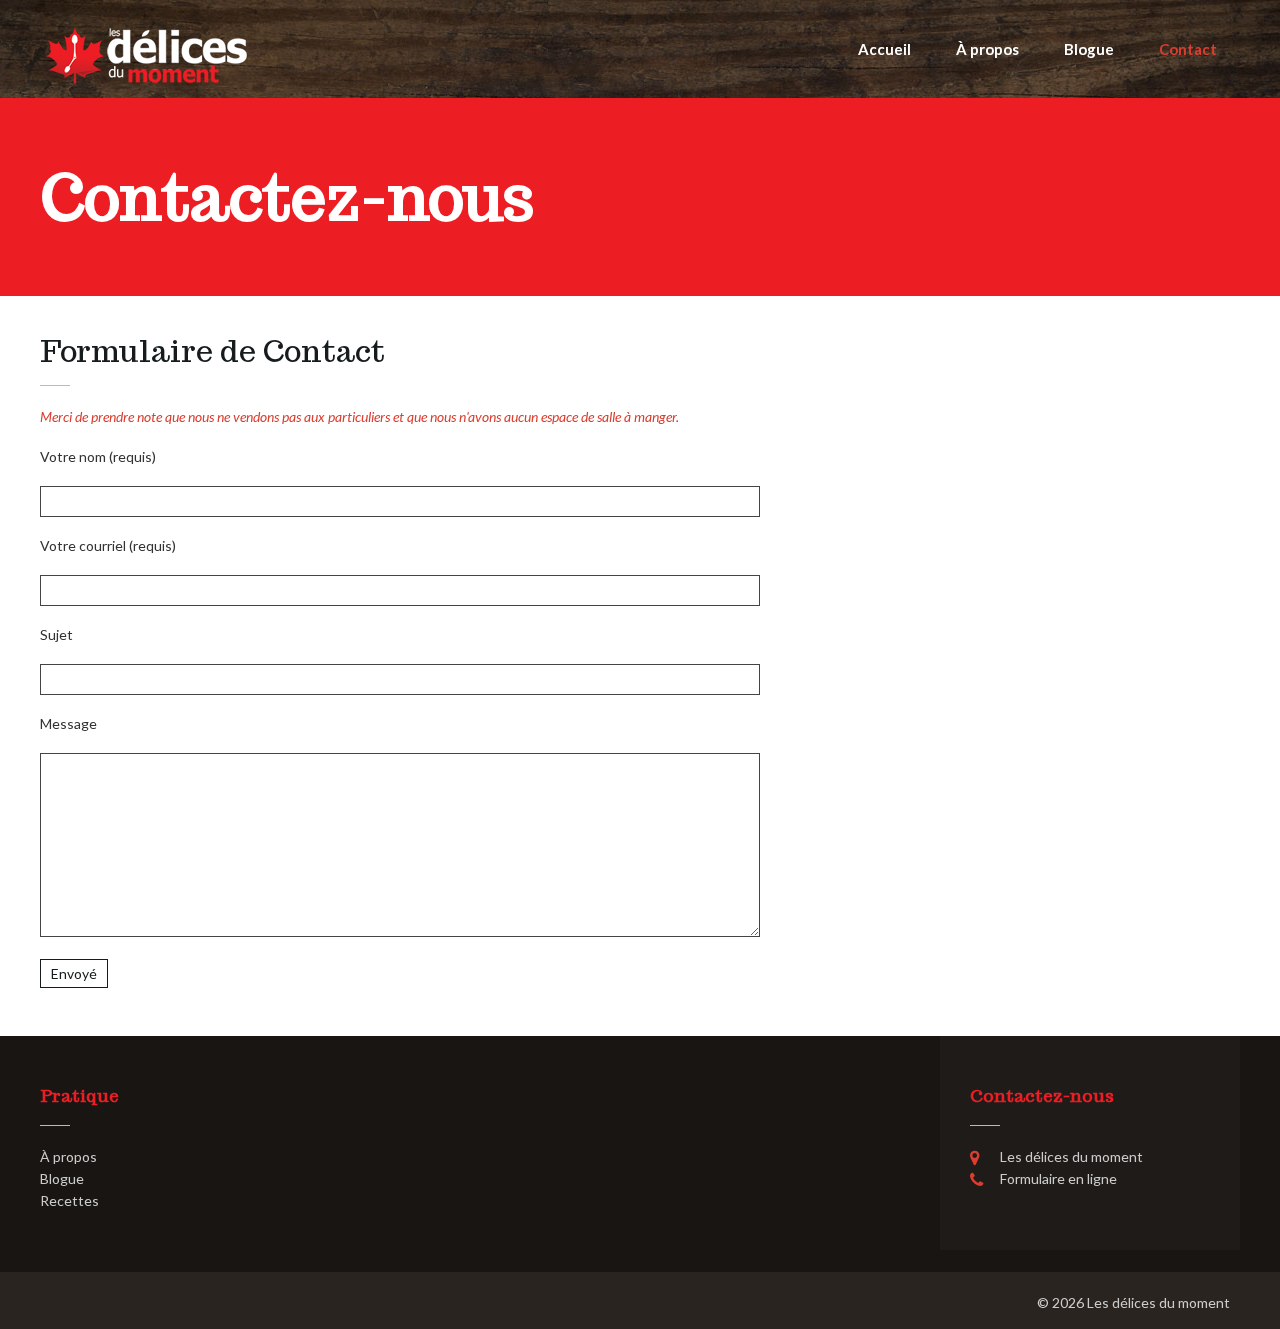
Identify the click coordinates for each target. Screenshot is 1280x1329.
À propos (987, 49)
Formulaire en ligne (1058, 1178)
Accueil (884, 49)
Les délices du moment (1158, 1302)
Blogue (1089, 49)
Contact (1188, 49)
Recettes (69, 1200)
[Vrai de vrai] (146, 54)
